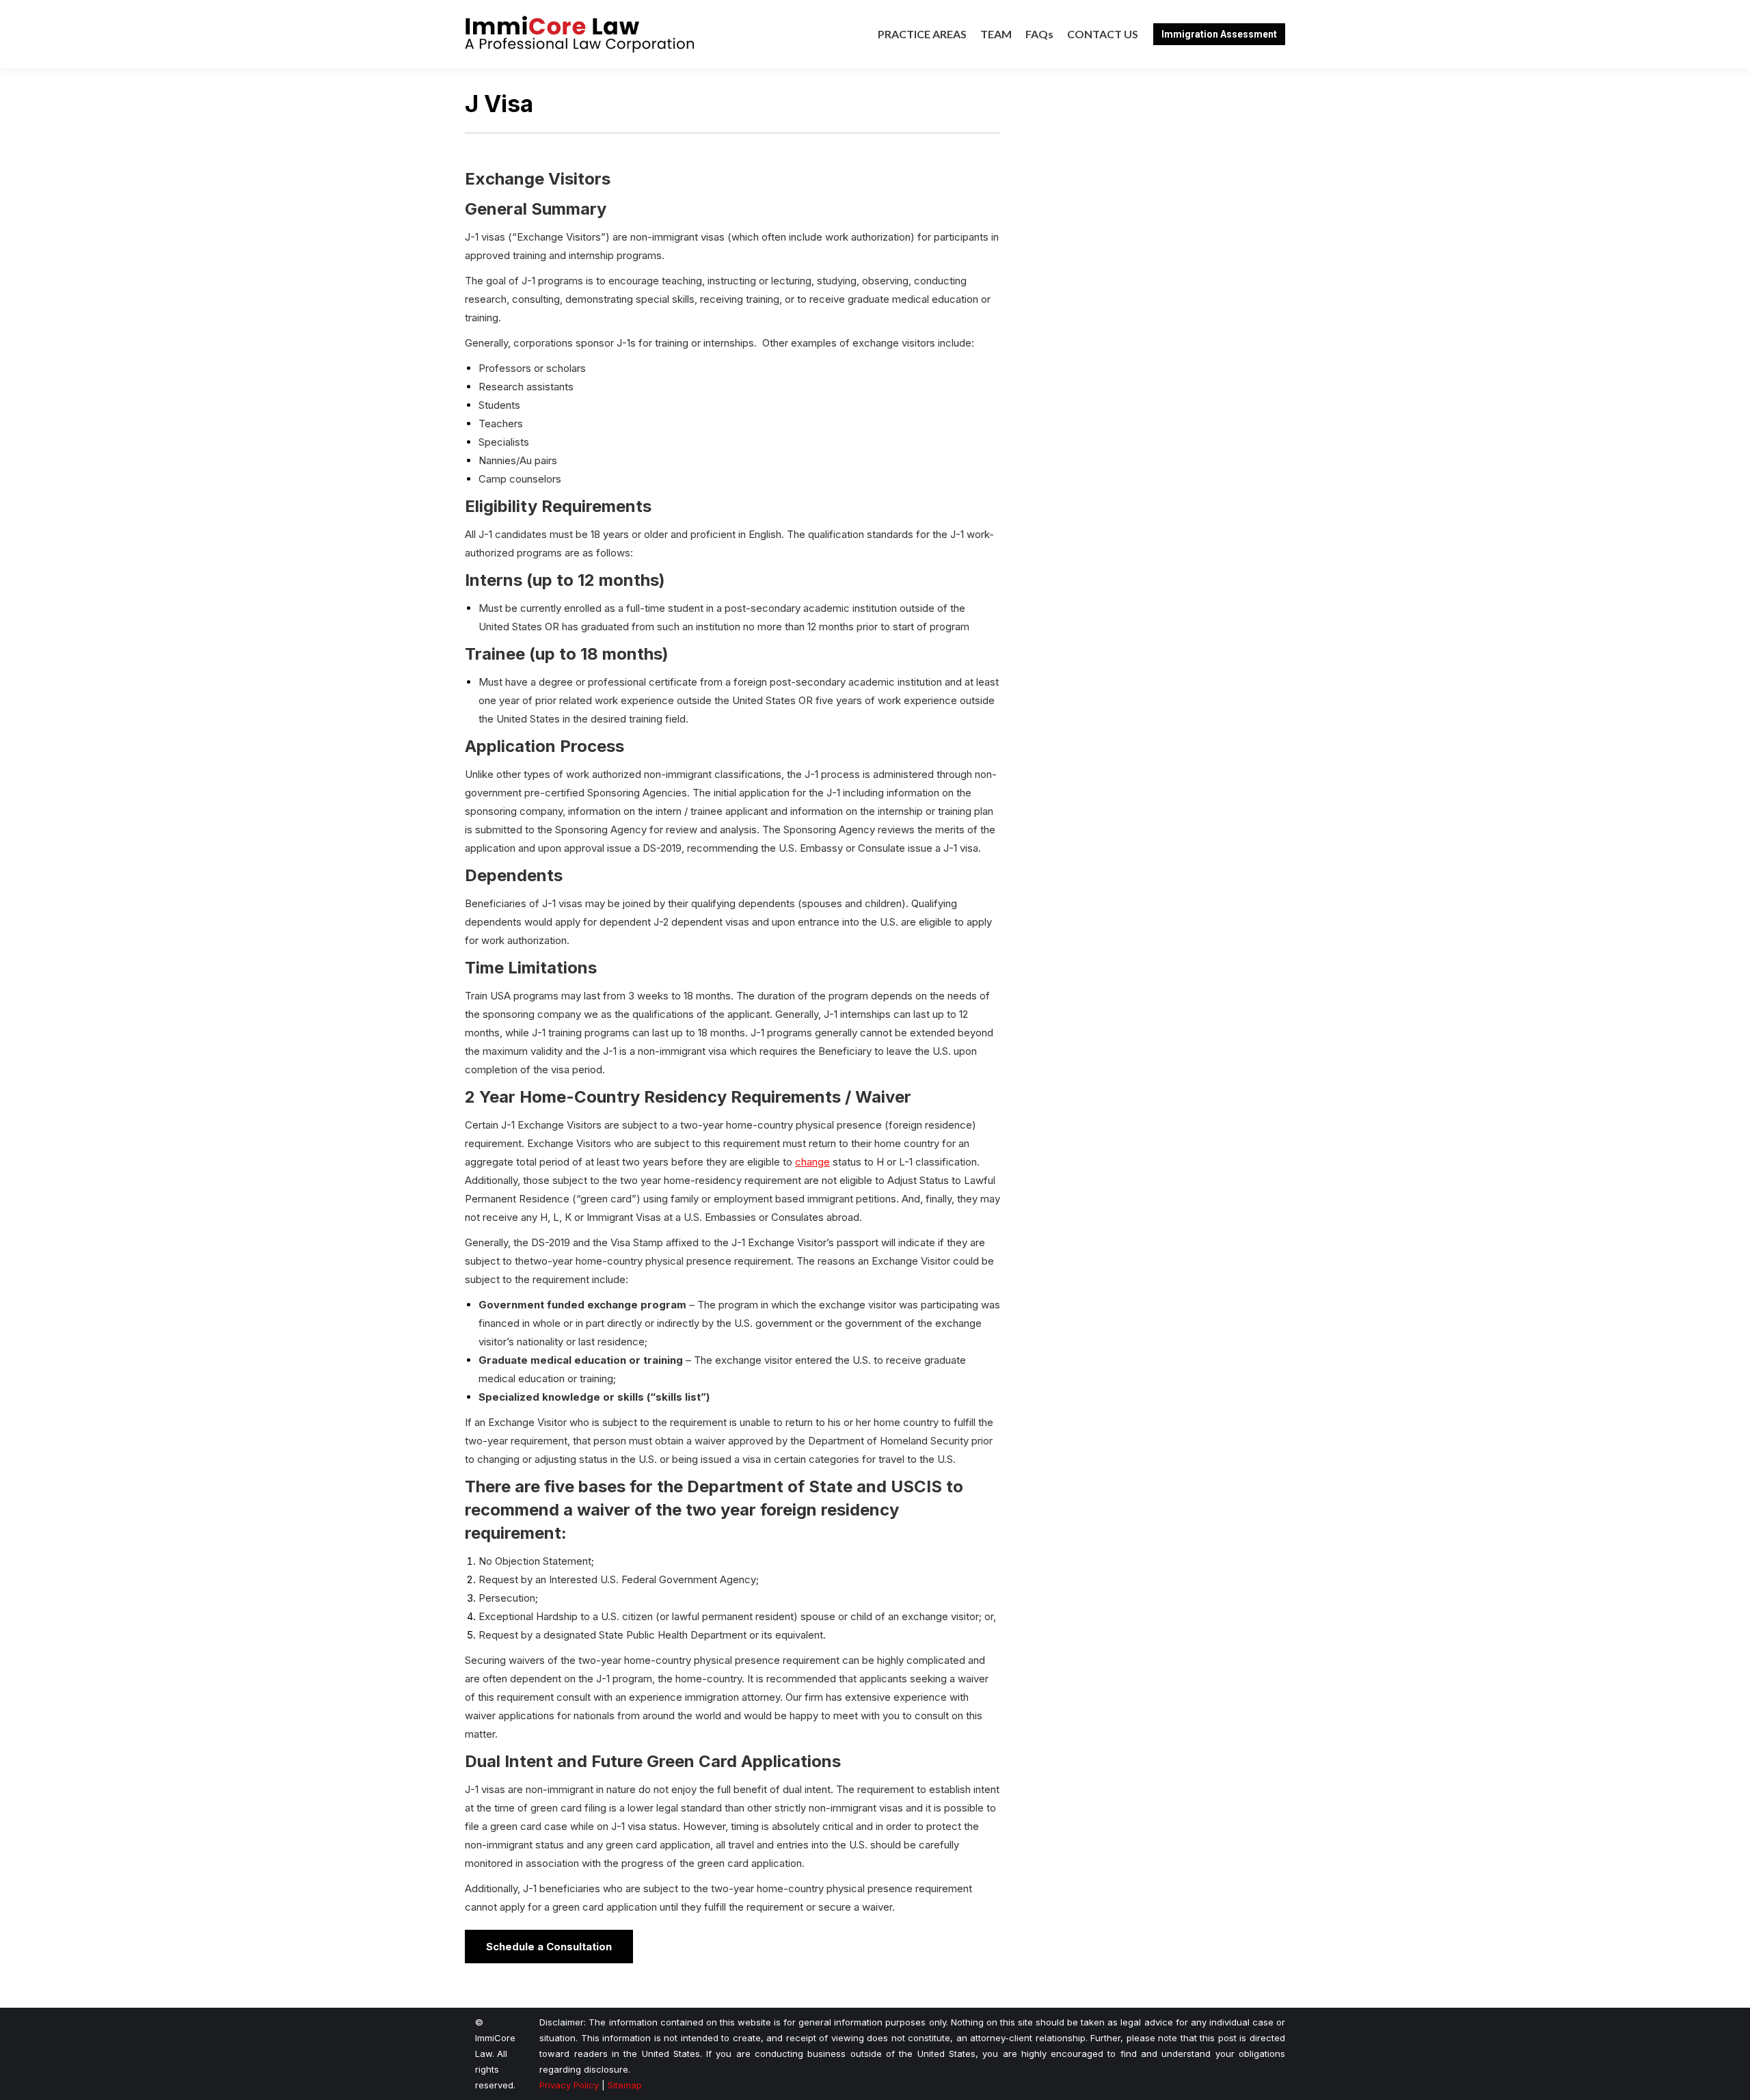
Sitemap (625, 2085)
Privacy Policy (569, 2085)
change (812, 1162)
